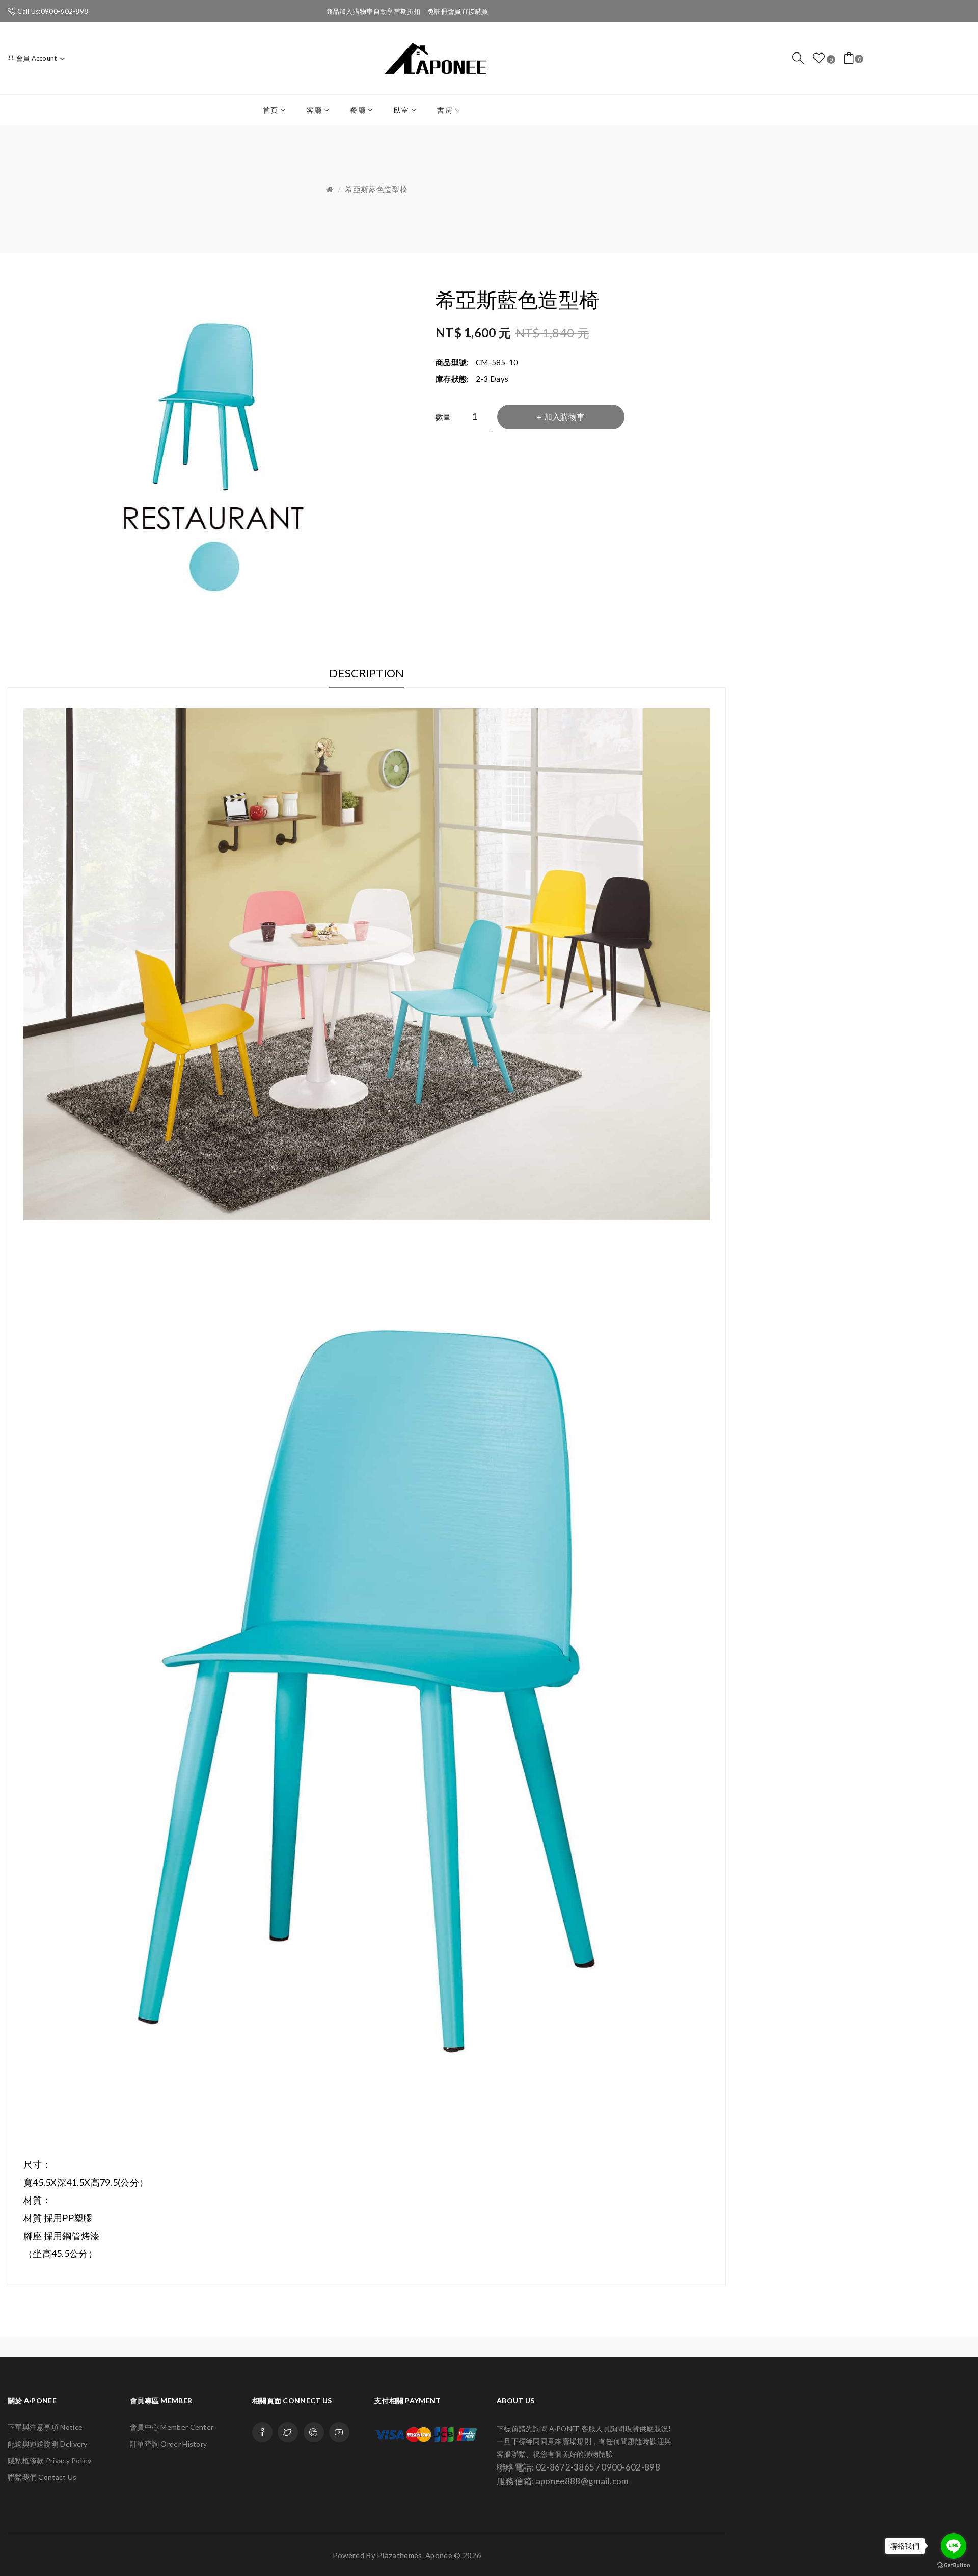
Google (314, 2432)
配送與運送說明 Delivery (48, 2444)
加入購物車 (564, 417)
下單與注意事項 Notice (45, 2427)
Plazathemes (399, 2555)
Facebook (262, 2432)
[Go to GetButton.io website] (954, 2566)
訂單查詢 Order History (168, 2444)
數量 (443, 417)
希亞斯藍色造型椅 (376, 189)
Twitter (288, 2432)
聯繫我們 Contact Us (42, 2477)
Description (366, 673)
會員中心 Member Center (172, 2427)
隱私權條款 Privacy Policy (49, 2461)
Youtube (339, 2432)
